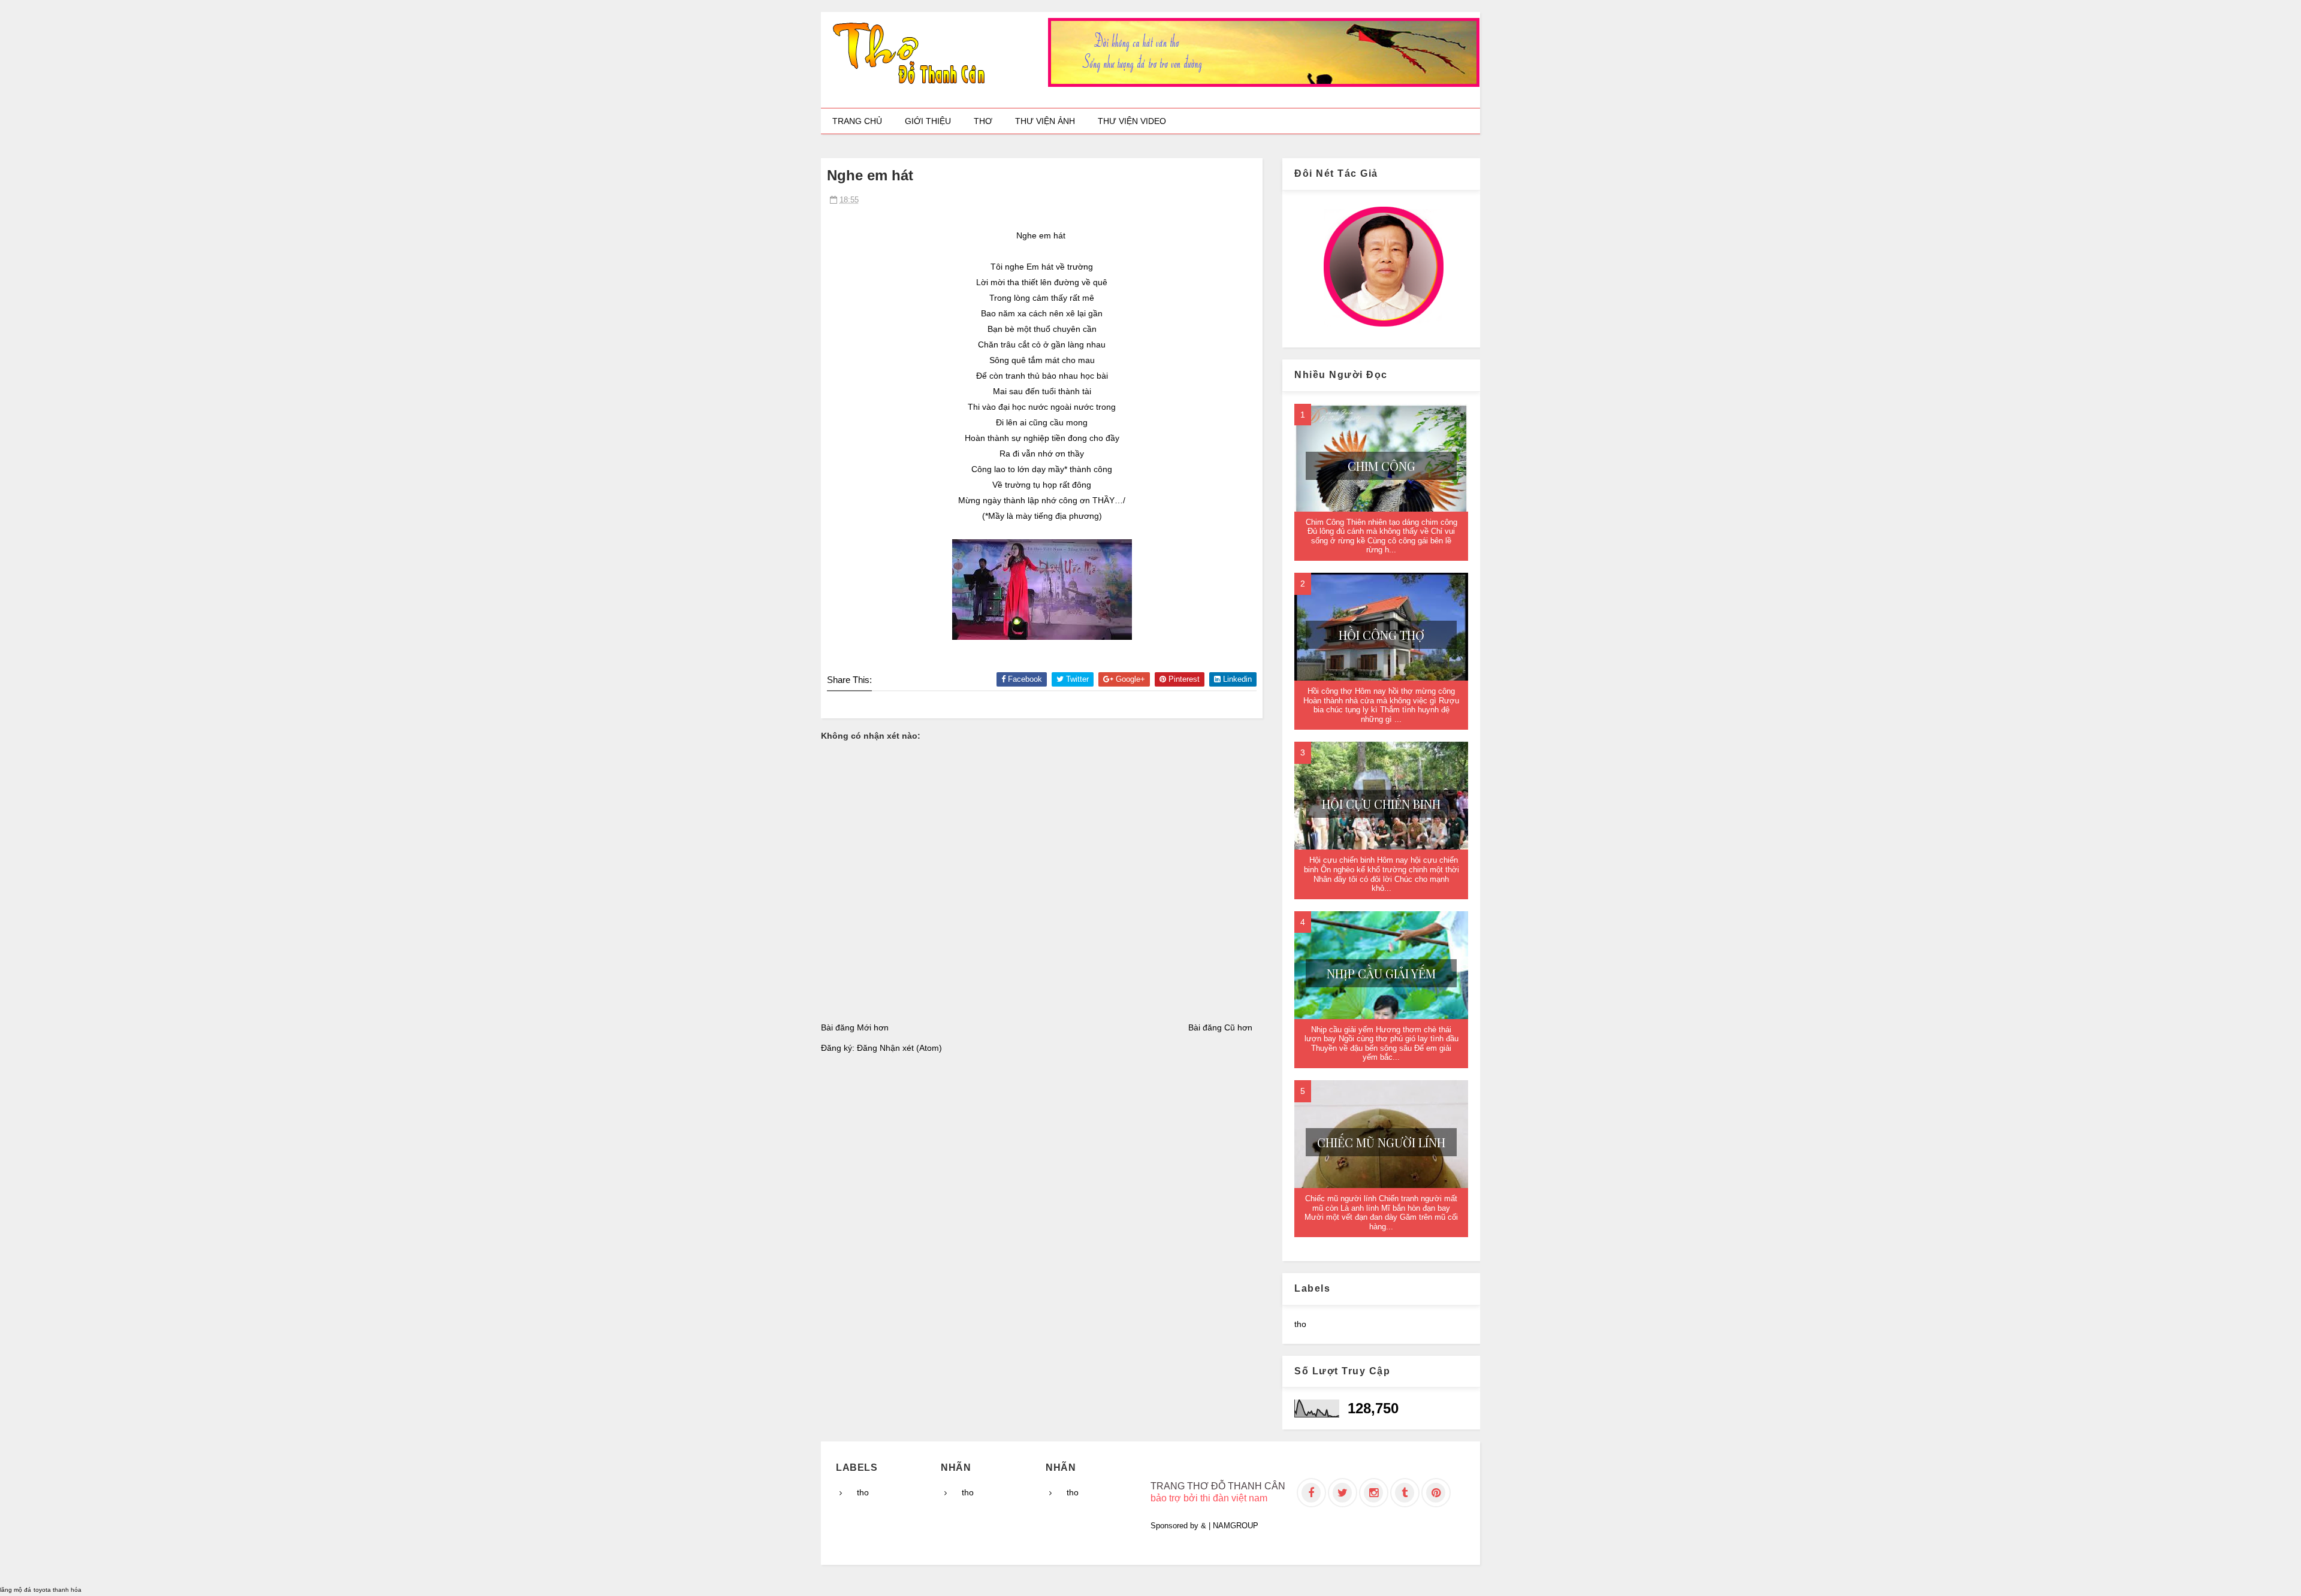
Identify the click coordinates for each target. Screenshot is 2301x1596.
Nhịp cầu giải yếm (1381, 973)
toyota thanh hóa (58, 1590)
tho (1300, 1324)
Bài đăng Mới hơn (855, 1027)
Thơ (983, 121)
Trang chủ (857, 121)
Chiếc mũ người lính (1381, 1142)
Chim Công (1381, 466)
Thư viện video (1132, 121)
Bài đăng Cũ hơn (1220, 1027)
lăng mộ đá (16, 1590)
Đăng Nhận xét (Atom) (899, 1048)
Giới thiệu (928, 121)
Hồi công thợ (1381, 635)
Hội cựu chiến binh (1381, 804)
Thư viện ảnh (1045, 121)
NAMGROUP (1236, 1526)
